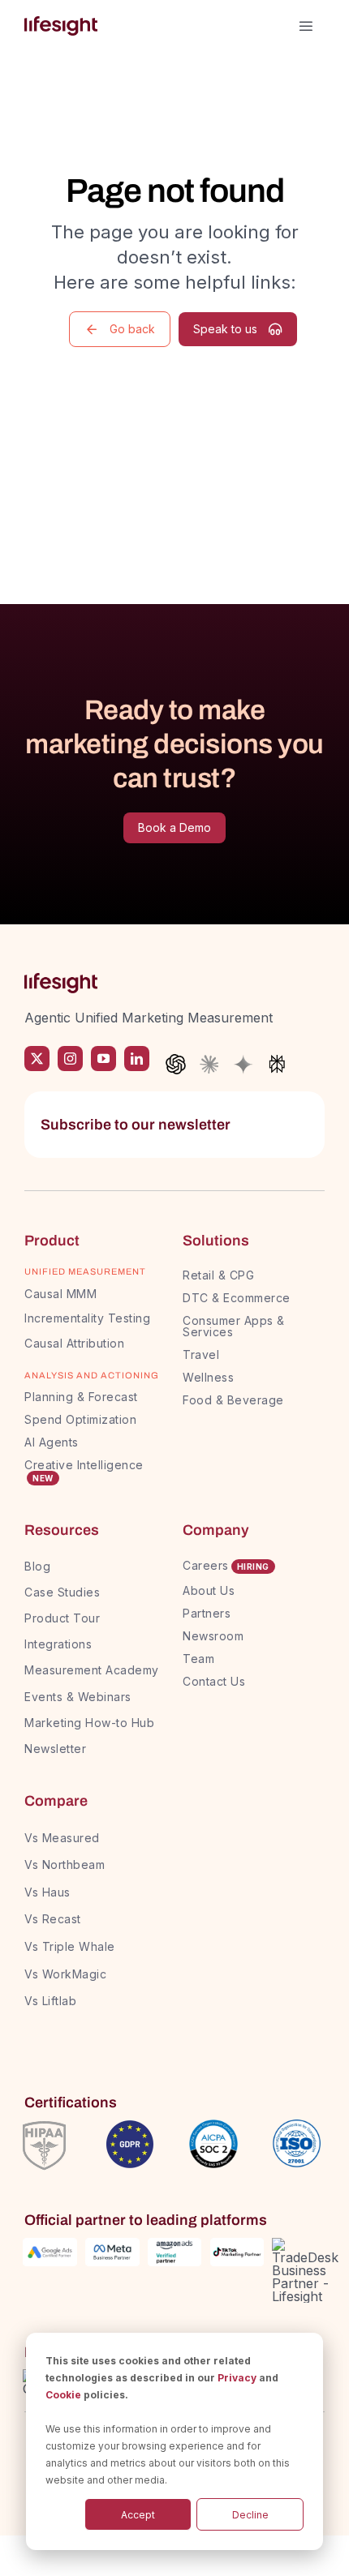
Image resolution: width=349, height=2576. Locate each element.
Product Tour (62, 1618)
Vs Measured (62, 1838)
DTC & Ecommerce (237, 1298)
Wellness (208, 1377)
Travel (201, 1354)
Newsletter (55, 1749)
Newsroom (213, 1636)
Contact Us (214, 1681)
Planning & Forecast (81, 1397)
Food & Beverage (233, 1400)
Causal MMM (60, 1294)
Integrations (58, 1644)
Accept (138, 2515)
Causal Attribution (74, 1343)
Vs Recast (53, 1919)
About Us (209, 1590)
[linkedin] (137, 1059)
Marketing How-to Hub (89, 1723)
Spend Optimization (80, 1419)
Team (200, 1659)
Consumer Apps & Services (234, 1326)
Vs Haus (47, 1892)
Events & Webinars (78, 1697)
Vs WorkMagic (65, 1974)
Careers (206, 1565)
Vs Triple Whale (70, 1946)
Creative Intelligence (84, 1465)
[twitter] (37, 1059)
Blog (37, 1566)
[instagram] (70, 1059)
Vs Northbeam (65, 1864)
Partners (207, 1613)
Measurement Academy (92, 1670)
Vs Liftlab (50, 2001)
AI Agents (52, 1442)
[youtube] (103, 1059)
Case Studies (62, 1592)
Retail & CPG (218, 1275)
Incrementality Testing (87, 1318)
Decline (250, 2515)
